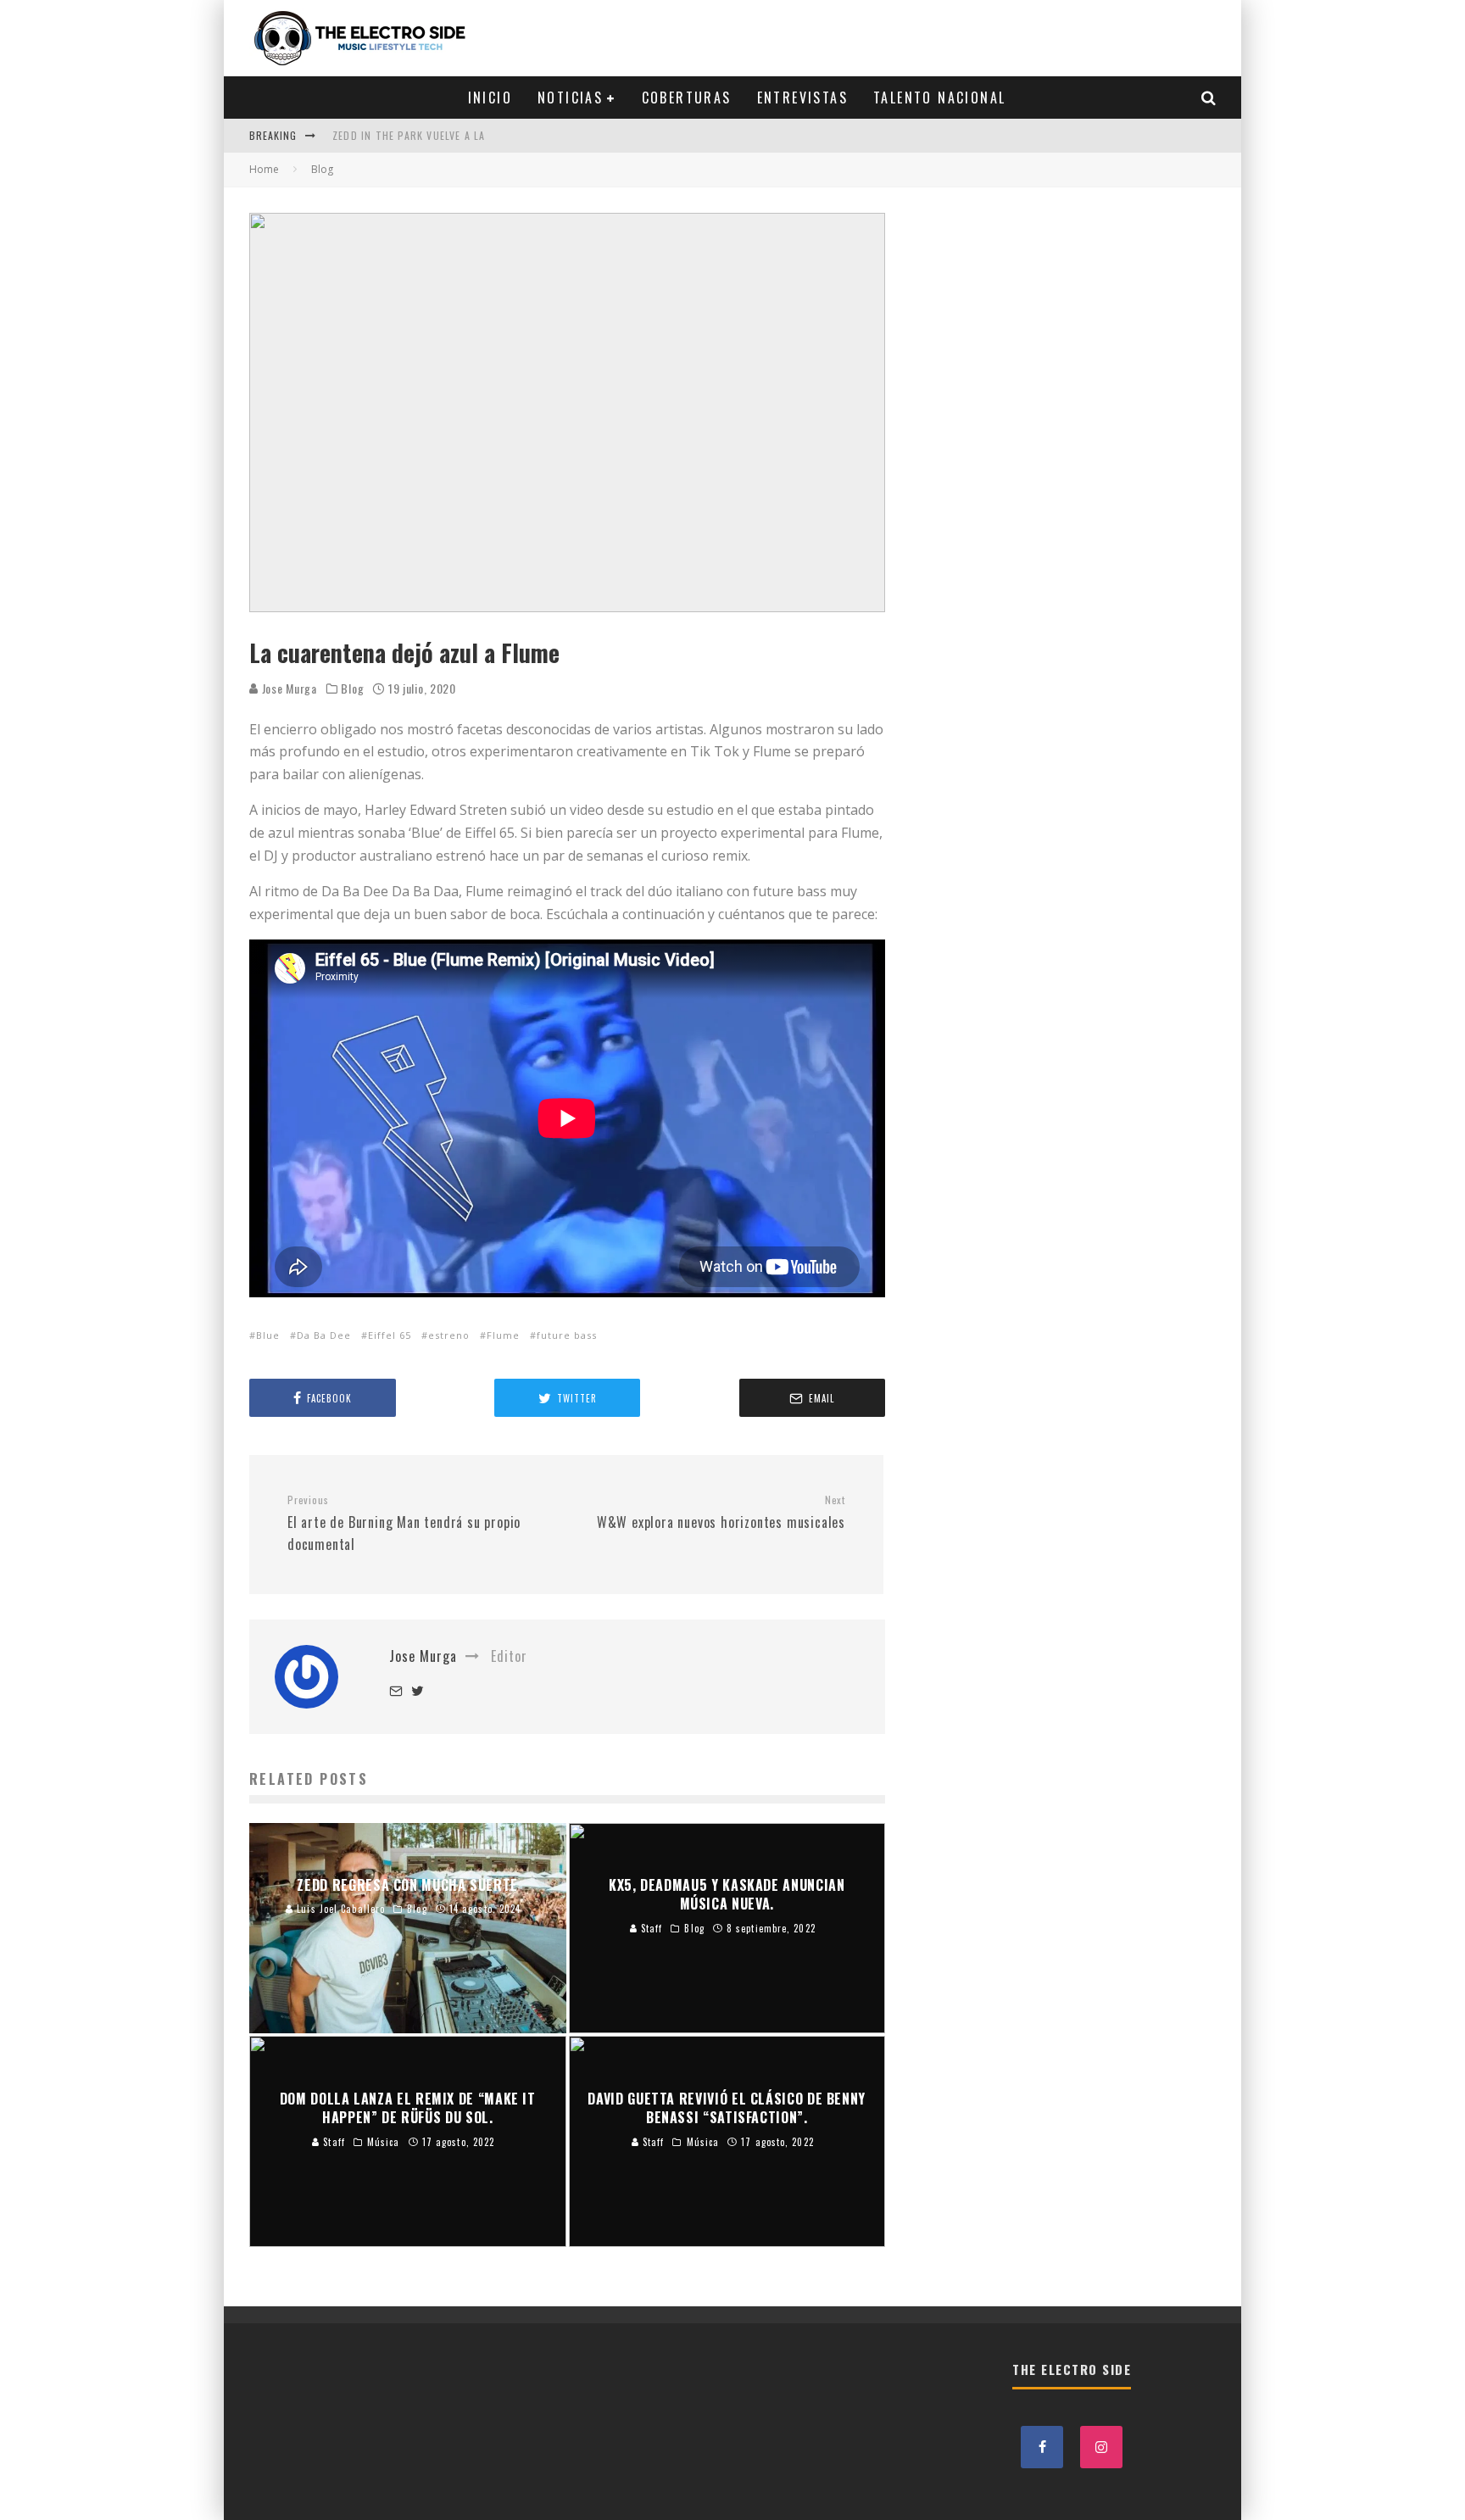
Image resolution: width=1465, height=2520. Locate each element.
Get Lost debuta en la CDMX (409, 147)
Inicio (490, 98)
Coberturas (687, 98)
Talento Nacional (939, 98)
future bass (567, 1335)
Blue (268, 1335)
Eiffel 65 (390, 1335)
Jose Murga (288, 688)
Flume (503, 1335)
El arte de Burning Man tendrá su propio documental (404, 1524)
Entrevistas (802, 98)
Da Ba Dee (324, 1335)
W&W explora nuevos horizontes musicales (721, 1513)
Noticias (570, 98)
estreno (449, 1335)
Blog (352, 689)
